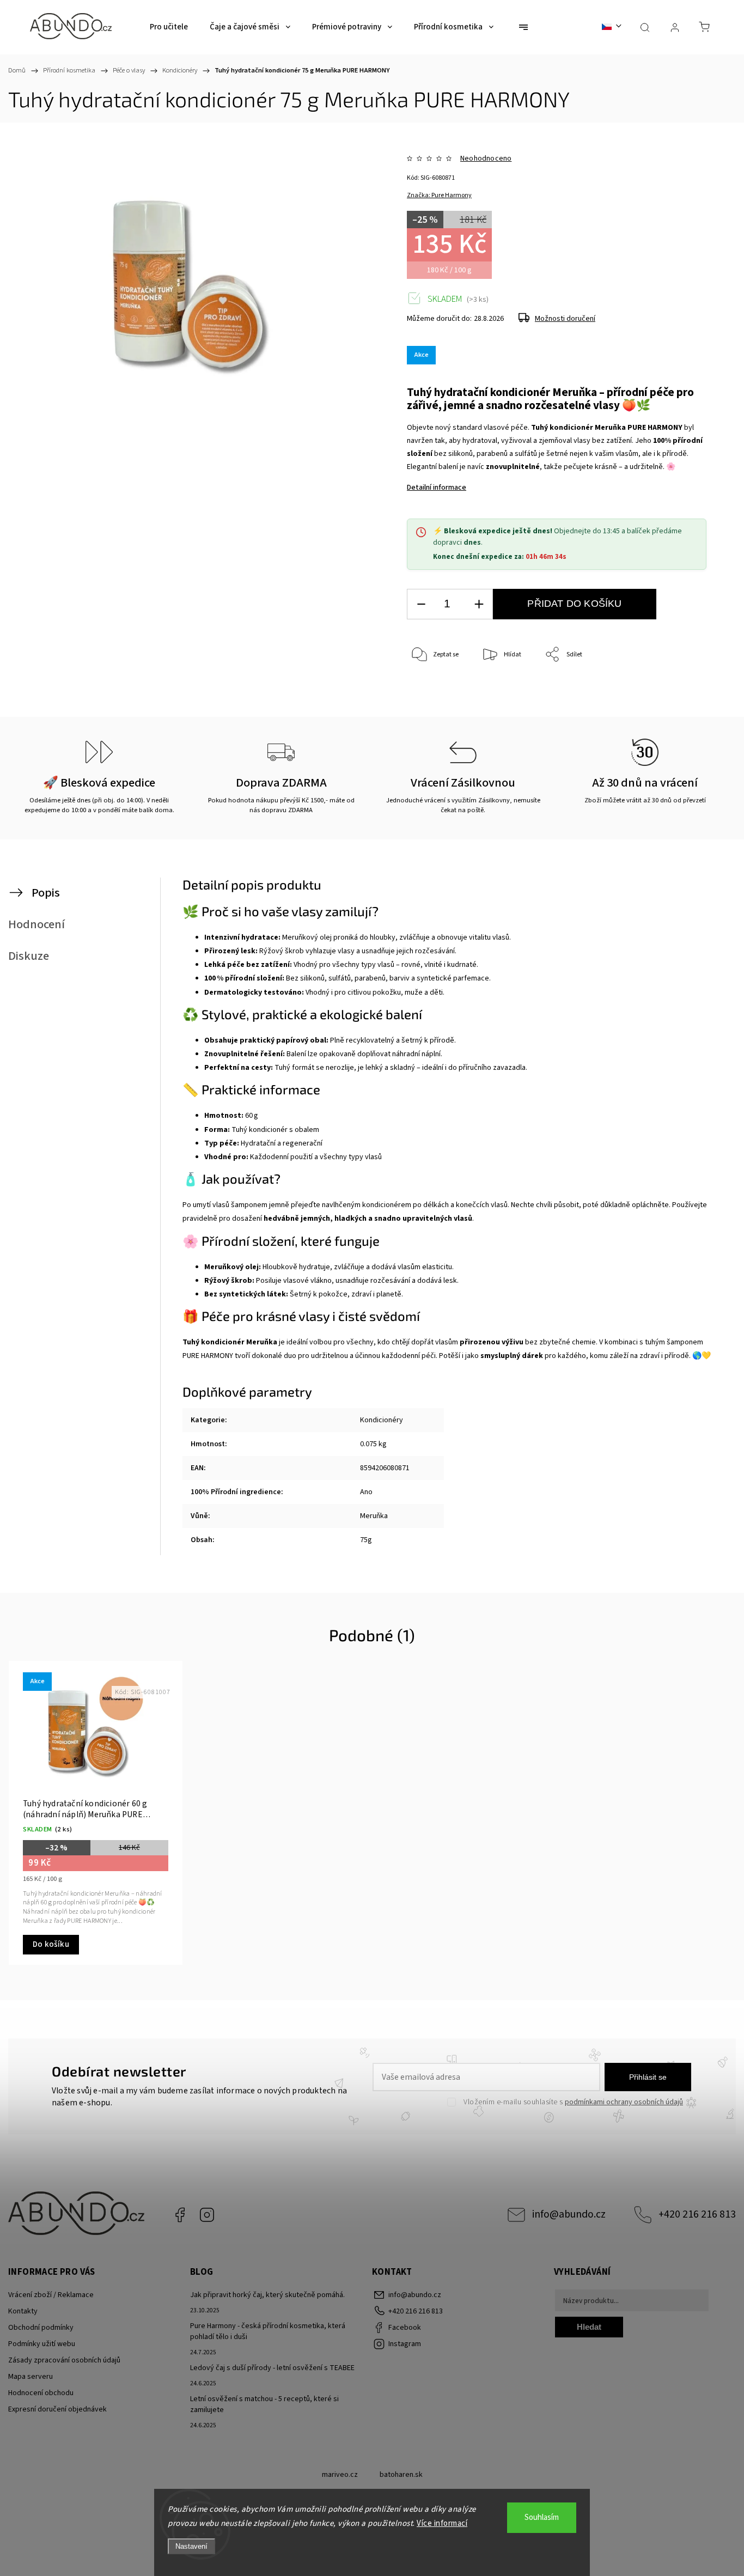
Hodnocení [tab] (36, 924)
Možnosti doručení (565, 319)
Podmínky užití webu (42, 2344)
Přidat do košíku (574, 604)
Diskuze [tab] (29, 956)
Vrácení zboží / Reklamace (51, 2295)
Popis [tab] (46, 893)
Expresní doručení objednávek (57, 2409)
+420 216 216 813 (697, 2214)
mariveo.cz (340, 2475)
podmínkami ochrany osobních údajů (624, 2102)
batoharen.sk (401, 2475)
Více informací (442, 2523)
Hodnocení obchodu (41, 2393)
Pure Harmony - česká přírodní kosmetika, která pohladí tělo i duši (268, 2331)
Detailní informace (437, 488)
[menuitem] (169, 27)
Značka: (439, 195)
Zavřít (683, 691)
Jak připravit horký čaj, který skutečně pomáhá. (267, 2295)
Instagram (207, 2215)
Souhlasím (542, 2517)
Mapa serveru (31, 2377)
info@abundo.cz (569, 2214)
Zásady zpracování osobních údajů (64, 2360)
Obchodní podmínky (41, 2328)
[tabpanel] (96, 1813)
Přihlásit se (648, 2077)
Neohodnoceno (486, 159)
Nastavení (191, 2546)
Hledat (589, 2327)
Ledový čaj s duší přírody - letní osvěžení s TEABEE (272, 2368)
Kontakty (23, 2311)
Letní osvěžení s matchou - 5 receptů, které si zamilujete (264, 2404)
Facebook (180, 2215)
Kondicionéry (382, 1420)
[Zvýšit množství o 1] (479, 604)
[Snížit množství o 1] (421, 604)
